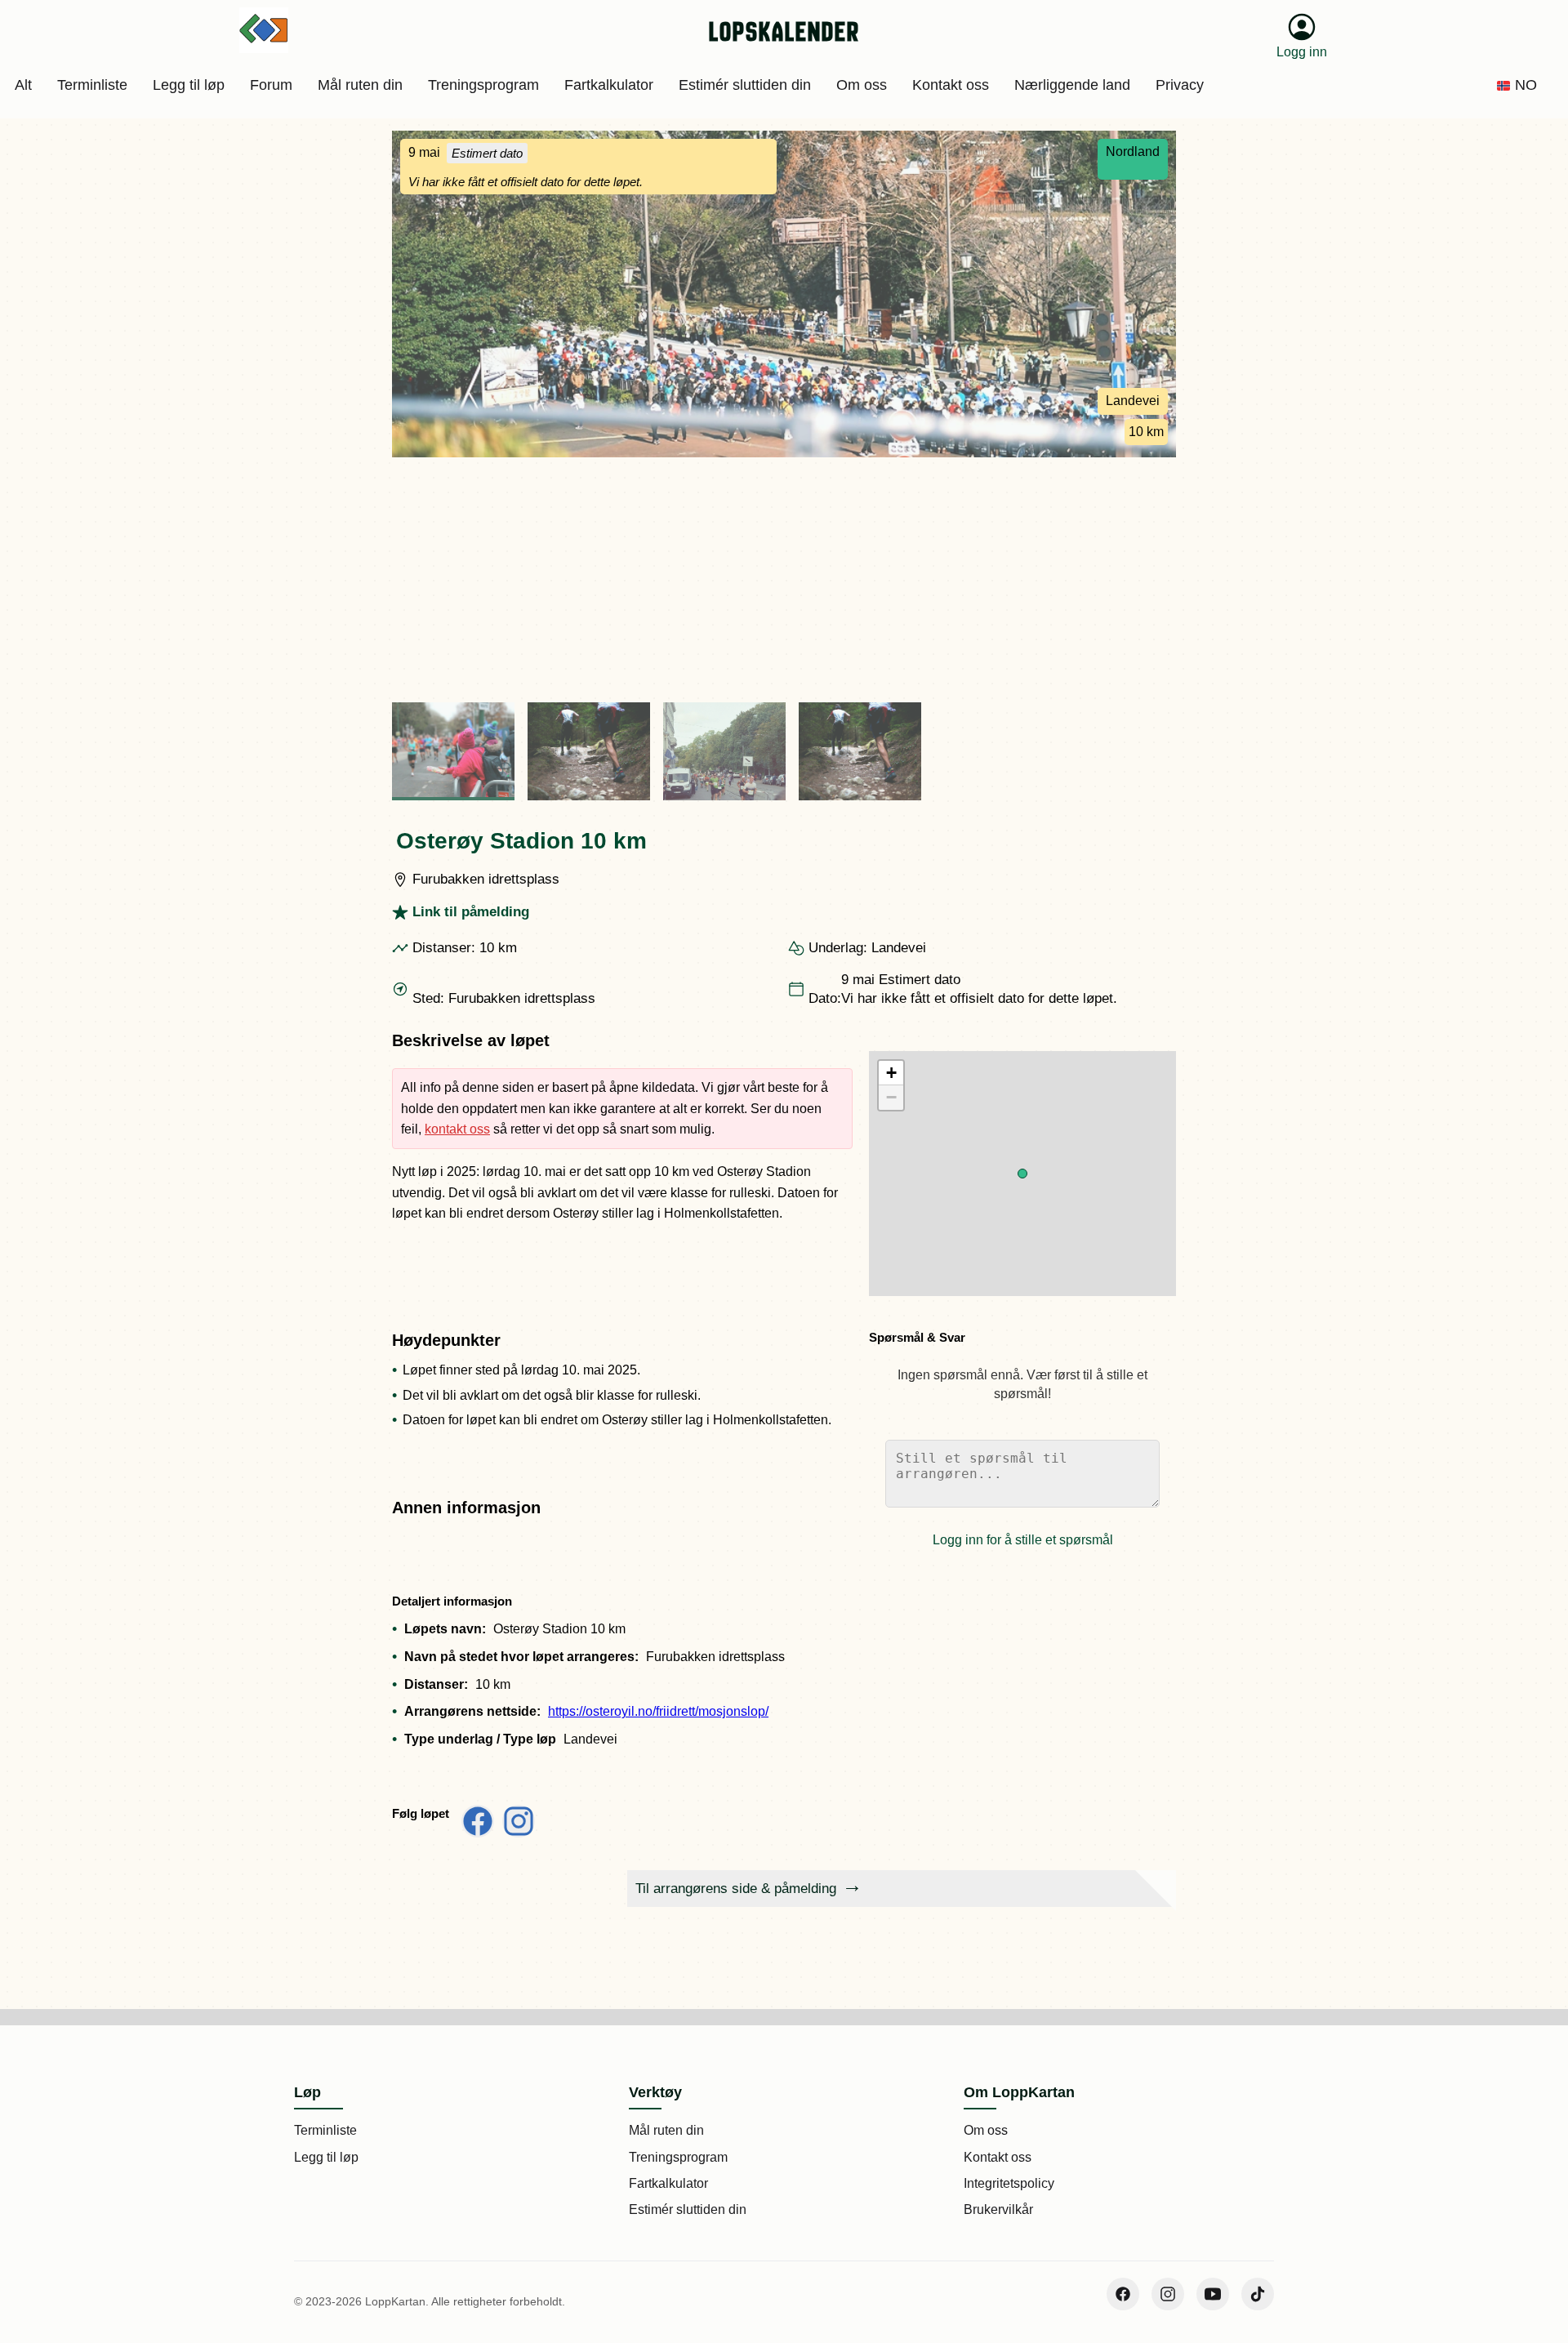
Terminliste (325, 2130)
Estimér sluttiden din (688, 2209)
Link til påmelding (471, 912)
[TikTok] (1258, 2294)
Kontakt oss (998, 2157)
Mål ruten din (666, 2130)
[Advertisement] (784, 580)
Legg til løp (326, 2157)
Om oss (986, 2130)
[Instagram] (1168, 2294)
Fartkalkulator (668, 2183)
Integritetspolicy (1009, 2183)
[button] (1022, 1174)
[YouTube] (1213, 2294)
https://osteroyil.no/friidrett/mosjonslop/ (658, 1711)
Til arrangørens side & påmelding (736, 1889)
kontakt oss (457, 1129)
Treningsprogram (678, 2157)
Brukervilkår (998, 2209)
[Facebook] (1123, 2294)
